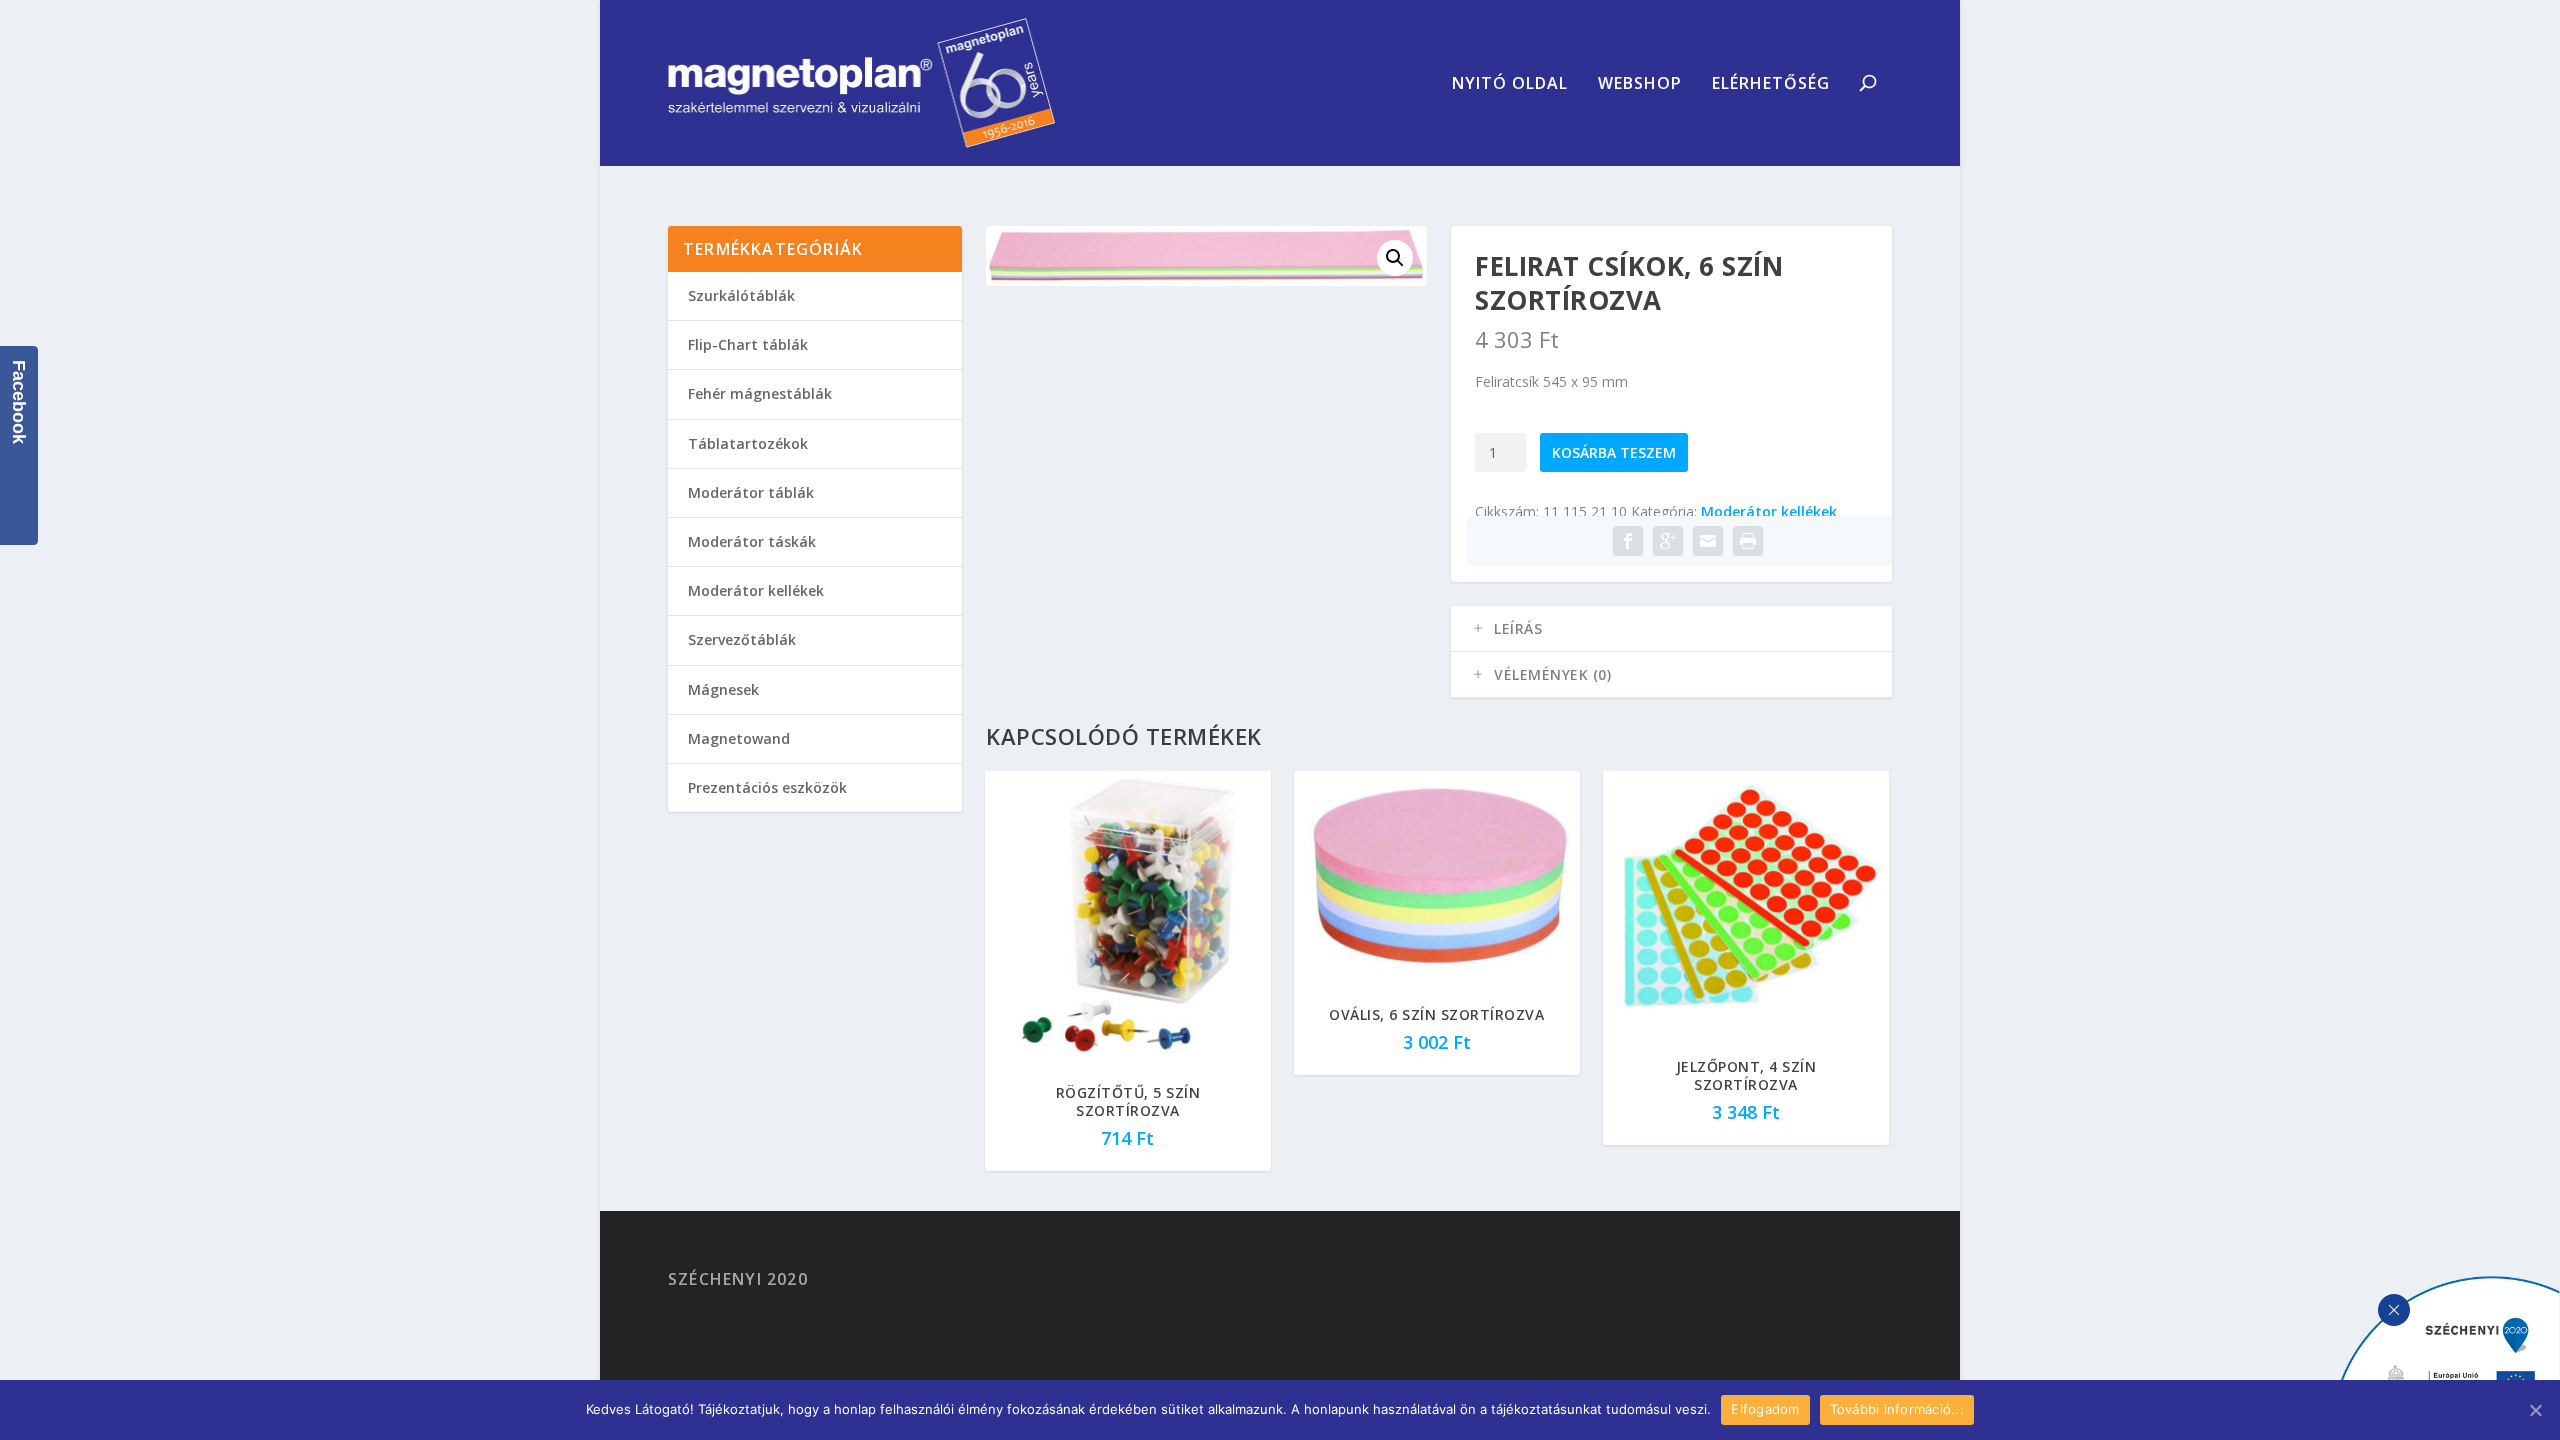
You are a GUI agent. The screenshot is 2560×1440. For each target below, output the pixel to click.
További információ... (1897, 1409)
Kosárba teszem (1614, 452)
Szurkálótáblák (741, 295)
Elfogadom (1765, 1409)
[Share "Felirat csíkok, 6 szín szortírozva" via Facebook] (1628, 541)
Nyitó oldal (1510, 84)
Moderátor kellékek (1769, 511)
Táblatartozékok (748, 443)
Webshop (1640, 84)
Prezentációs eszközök (767, 787)
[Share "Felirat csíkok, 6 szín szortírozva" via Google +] (1668, 541)
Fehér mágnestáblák (760, 393)
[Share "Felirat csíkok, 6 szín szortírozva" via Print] (1748, 541)
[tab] (1671, 629)
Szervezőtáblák (742, 639)
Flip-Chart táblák (748, 344)
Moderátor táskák (752, 541)
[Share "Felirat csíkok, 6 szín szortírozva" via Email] (1708, 541)
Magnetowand (739, 738)
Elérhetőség (1771, 84)
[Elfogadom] (2535, 1410)
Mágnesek (723, 689)
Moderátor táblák (751, 492)
